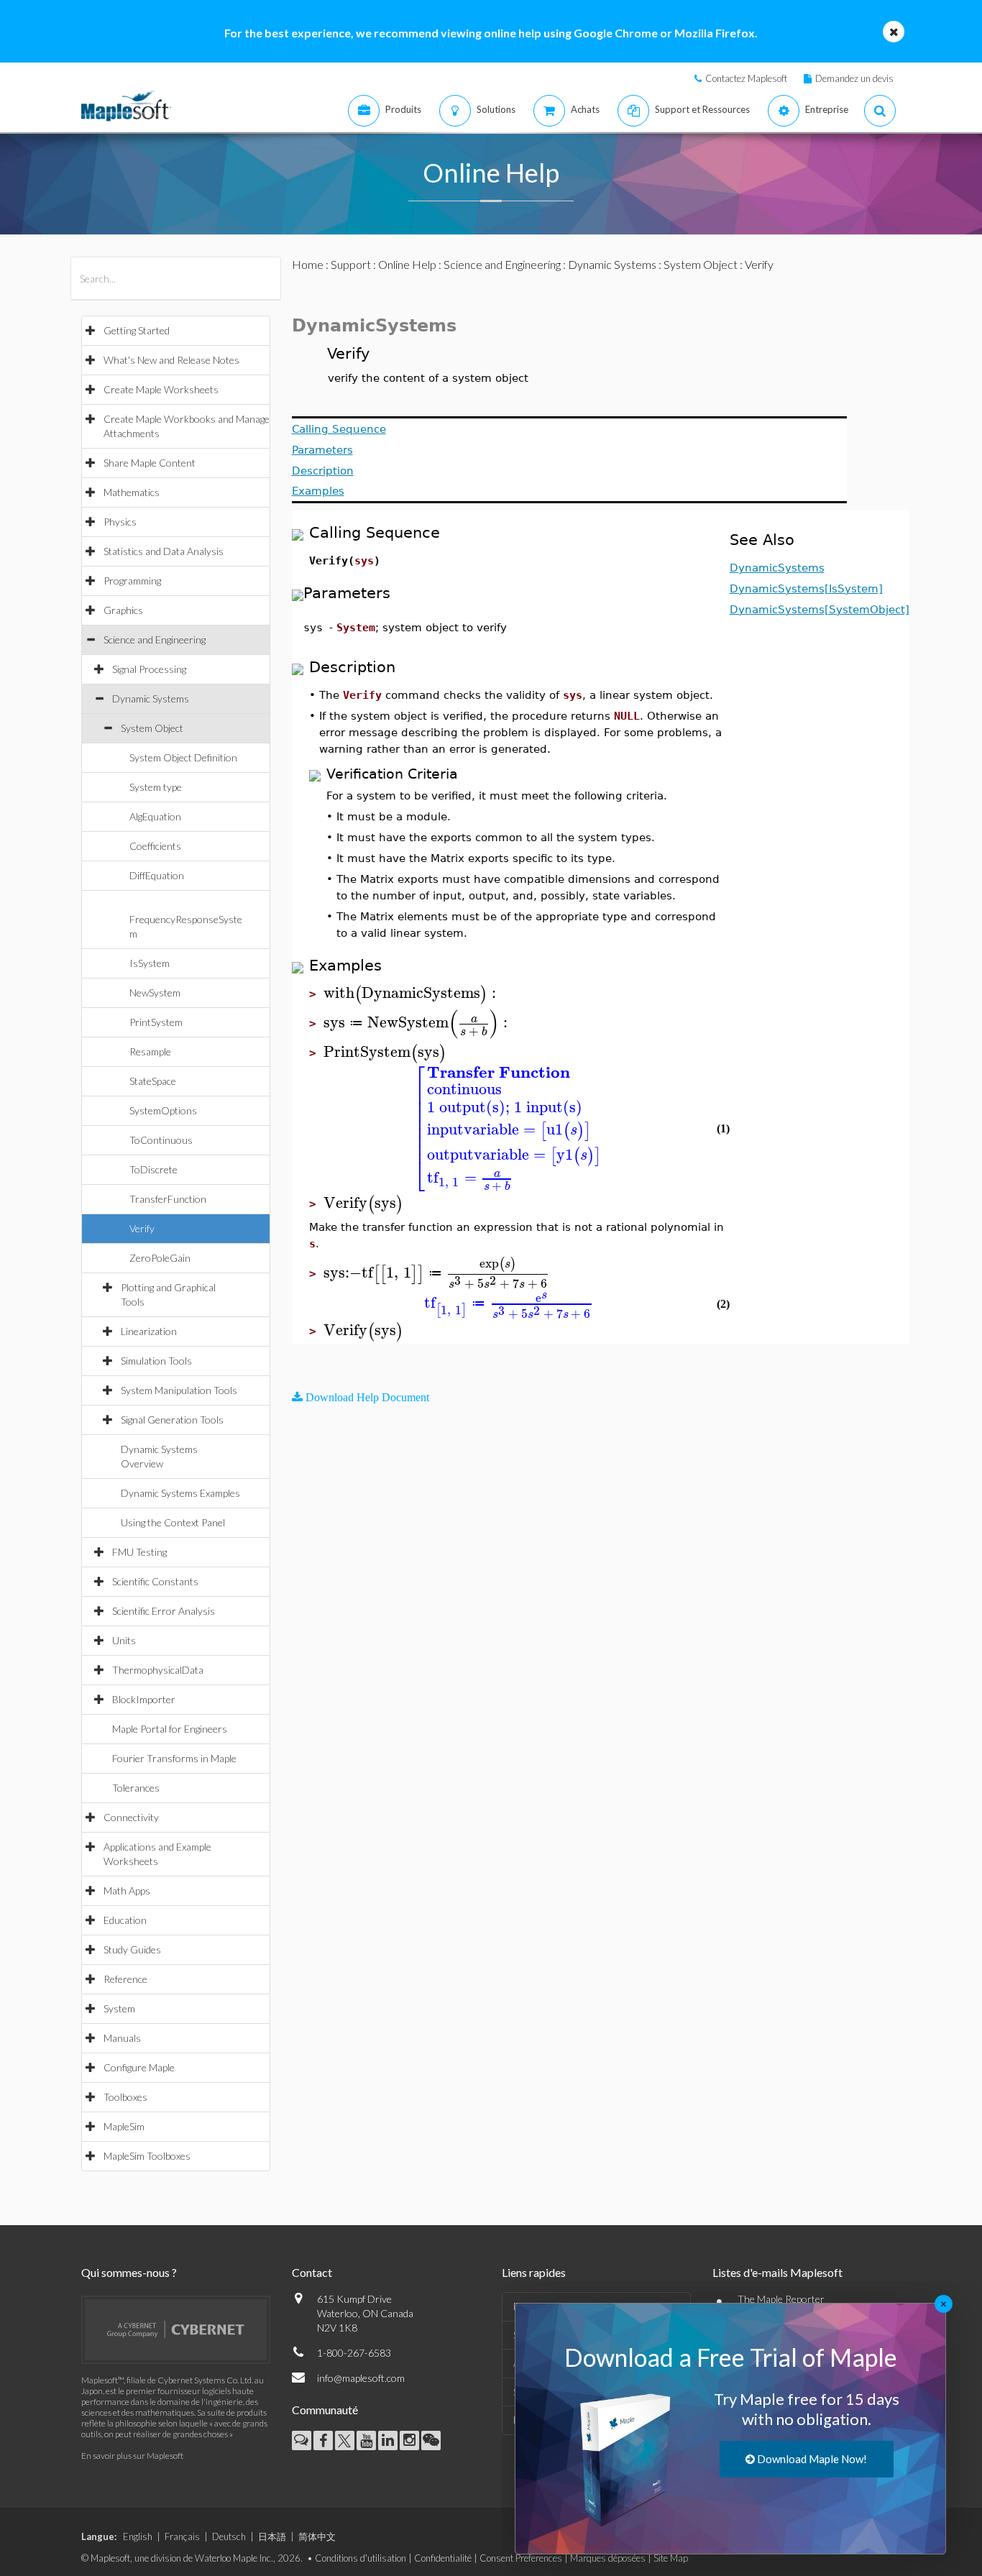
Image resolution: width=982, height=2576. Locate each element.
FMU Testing (139, 1552)
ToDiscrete (153, 1169)
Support (351, 264)
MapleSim (124, 2126)
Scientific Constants (155, 1581)
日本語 (272, 2536)
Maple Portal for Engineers (170, 1729)
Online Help (407, 264)
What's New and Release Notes (171, 360)
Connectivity (131, 1817)
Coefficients (155, 846)
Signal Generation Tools (172, 1420)
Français (182, 2536)
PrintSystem (156, 1022)
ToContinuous (161, 1140)
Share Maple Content (150, 463)
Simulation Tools (156, 1361)
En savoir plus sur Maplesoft (132, 2456)
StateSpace (153, 1081)
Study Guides (132, 1949)
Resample (150, 1051)
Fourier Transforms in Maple (174, 1758)
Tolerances (136, 1788)
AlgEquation (155, 816)
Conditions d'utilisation (361, 2558)
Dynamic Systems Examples (180, 1493)
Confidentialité (443, 2558)
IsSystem (150, 963)
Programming (132, 581)
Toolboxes (125, 2097)
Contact (312, 2272)
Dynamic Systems (151, 698)
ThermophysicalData (158, 1670)
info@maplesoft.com (361, 2378)
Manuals (122, 2038)
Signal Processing (149, 669)
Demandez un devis (854, 78)
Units (124, 1640)
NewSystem (155, 993)
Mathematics (132, 492)
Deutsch (229, 2536)
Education (125, 1920)
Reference (125, 1979)
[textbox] (412, 993)
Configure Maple (139, 2067)
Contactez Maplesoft (746, 78)
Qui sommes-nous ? (129, 2272)
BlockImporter (144, 1699)
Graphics (123, 610)
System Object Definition (183, 757)
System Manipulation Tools (179, 1390)
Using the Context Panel (173, 1522)
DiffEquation (157, 875)
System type (156, 787)
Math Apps (127, 1890)
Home (308, 264)
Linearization (149, 1331)
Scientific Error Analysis (164, 1611)
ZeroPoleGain (160, 1258)
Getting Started (137, 330)
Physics (120, 522)
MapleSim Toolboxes (147, 2156)
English (138, 2536)
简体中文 (317, 2536)
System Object (152, 728)
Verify (142, 1228)
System (119, 2008)
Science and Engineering (155, 640)
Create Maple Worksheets (161, 389)
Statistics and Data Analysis (164, 551)
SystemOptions (163, 1110)
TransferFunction (168, 1199)
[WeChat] (431, 2440)
